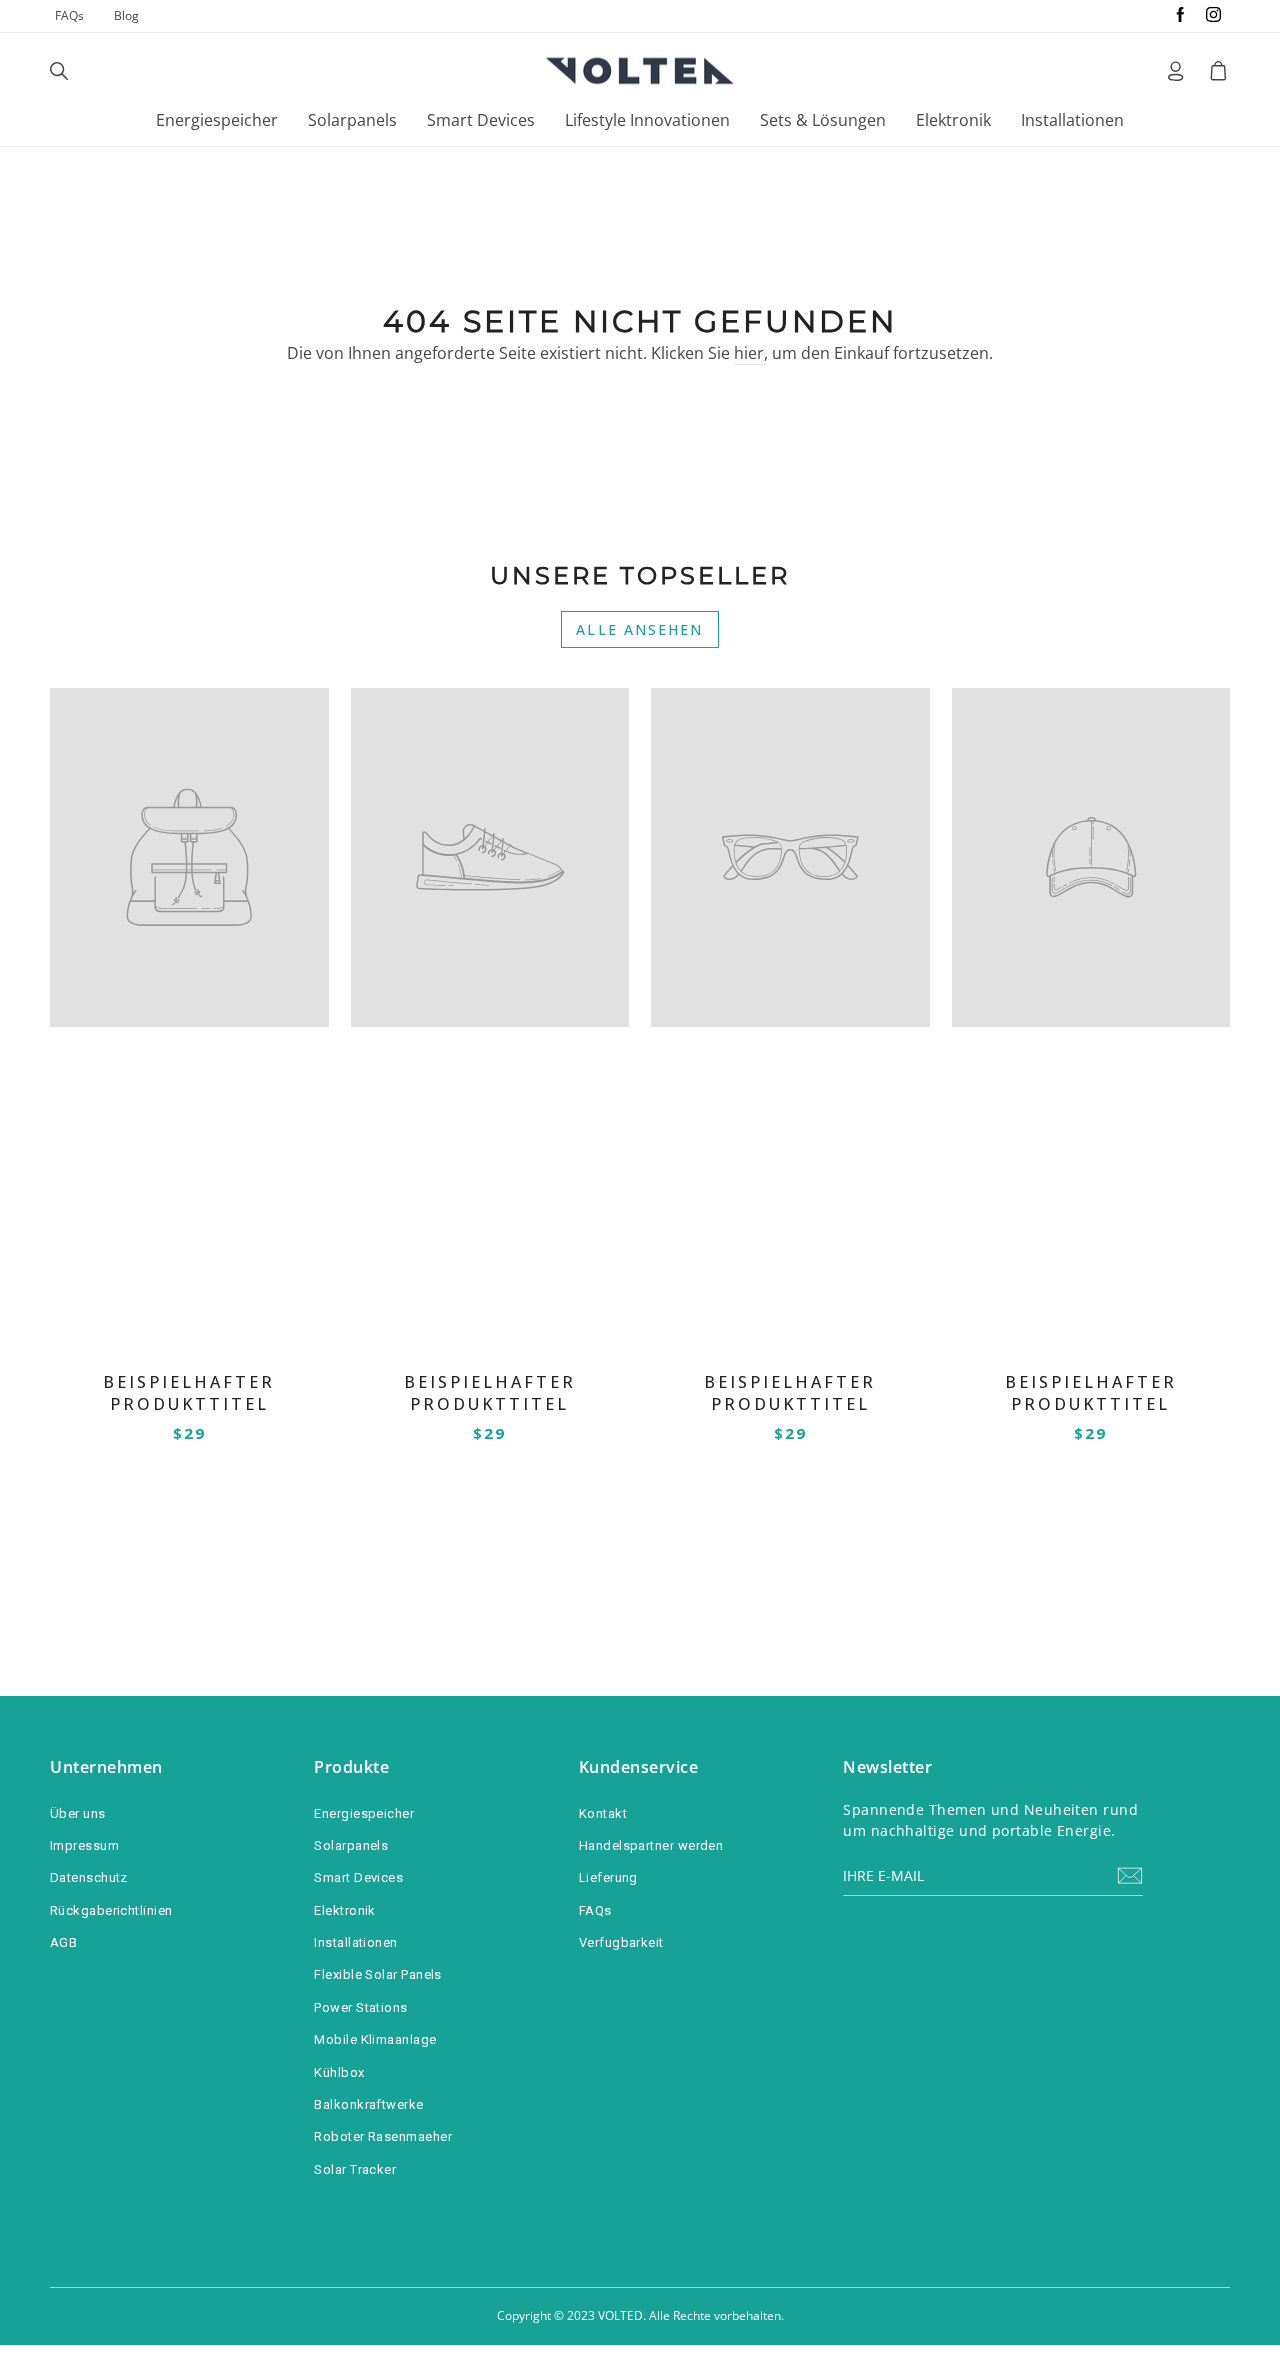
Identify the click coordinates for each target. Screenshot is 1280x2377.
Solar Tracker (355, 2169)
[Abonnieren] (1130, 1875)
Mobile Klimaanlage (375, 2039)
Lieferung (608, 1877)
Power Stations (360, 2007)
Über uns (78, 1813)
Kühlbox (339, 2072)
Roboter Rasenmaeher (383, 2136)
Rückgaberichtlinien (111, 1910)
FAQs (69, 15)
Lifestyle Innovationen (647, 120)
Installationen (1072, 120)
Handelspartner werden (651, 1845)
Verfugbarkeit (621, 1942)
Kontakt (603, 1813)
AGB (63, 1942)
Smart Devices (481, 120)
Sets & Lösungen (823, 120)
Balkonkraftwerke (368, 2104)
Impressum (84, 1845)
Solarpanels (352, 120)
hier (749, 353)
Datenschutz (89, 1877)
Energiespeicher (217, 120)
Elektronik (953, 120)
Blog (126, 15)
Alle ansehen (639, 629)
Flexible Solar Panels (377, 1974)
